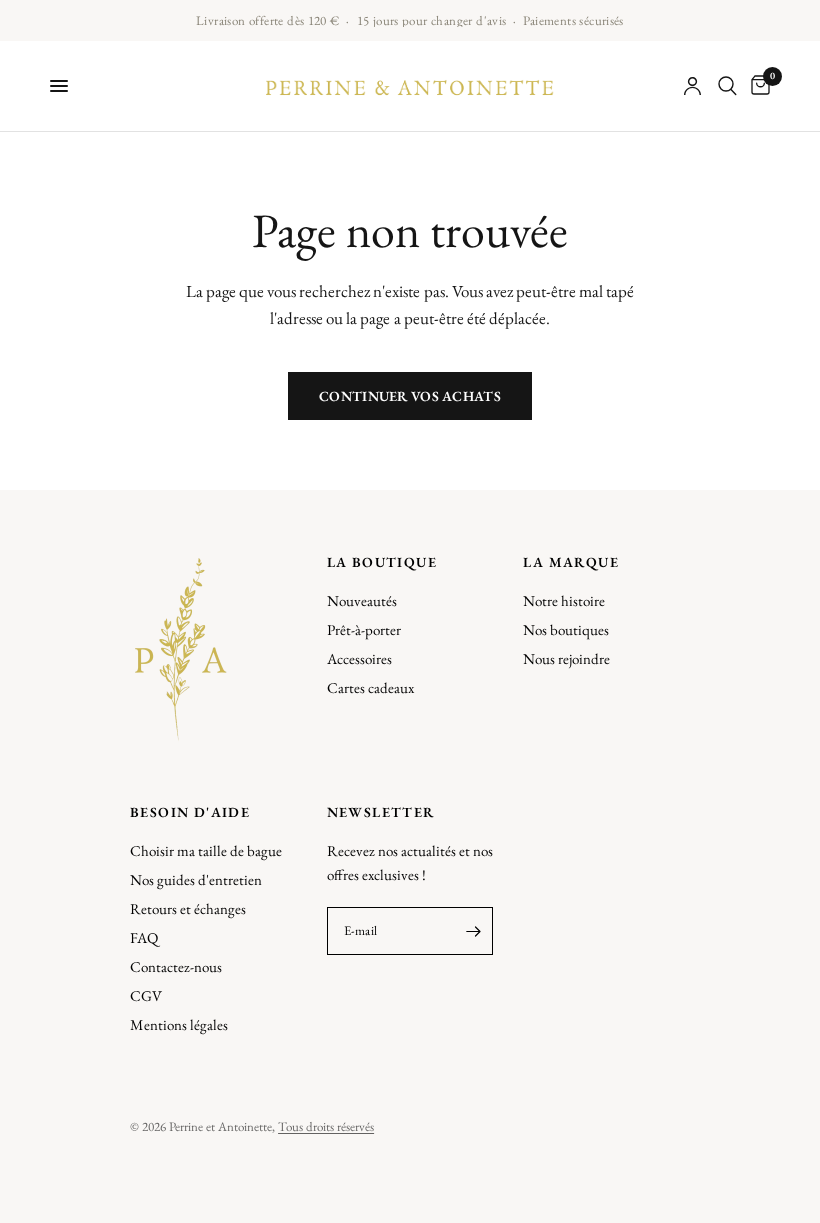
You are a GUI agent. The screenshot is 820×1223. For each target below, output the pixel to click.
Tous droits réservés (326, 1126)
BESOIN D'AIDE (190, 812)
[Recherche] (727, 86)
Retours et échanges (188, 908)
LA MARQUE (571, 562)
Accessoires (359, 658)
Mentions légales (179, 1024)
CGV (146, 995)
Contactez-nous (176, 966)
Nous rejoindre (566, 658)
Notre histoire (564, 600)
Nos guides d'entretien (196, 879)
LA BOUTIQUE (382, 562)
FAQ (144, 937)
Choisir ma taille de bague (206, 850)
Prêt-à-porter (364, 629)
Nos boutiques (566, 629)
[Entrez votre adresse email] (473, 931)
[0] (757, 86)
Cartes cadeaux (370, 687)
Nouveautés (362, 600)
